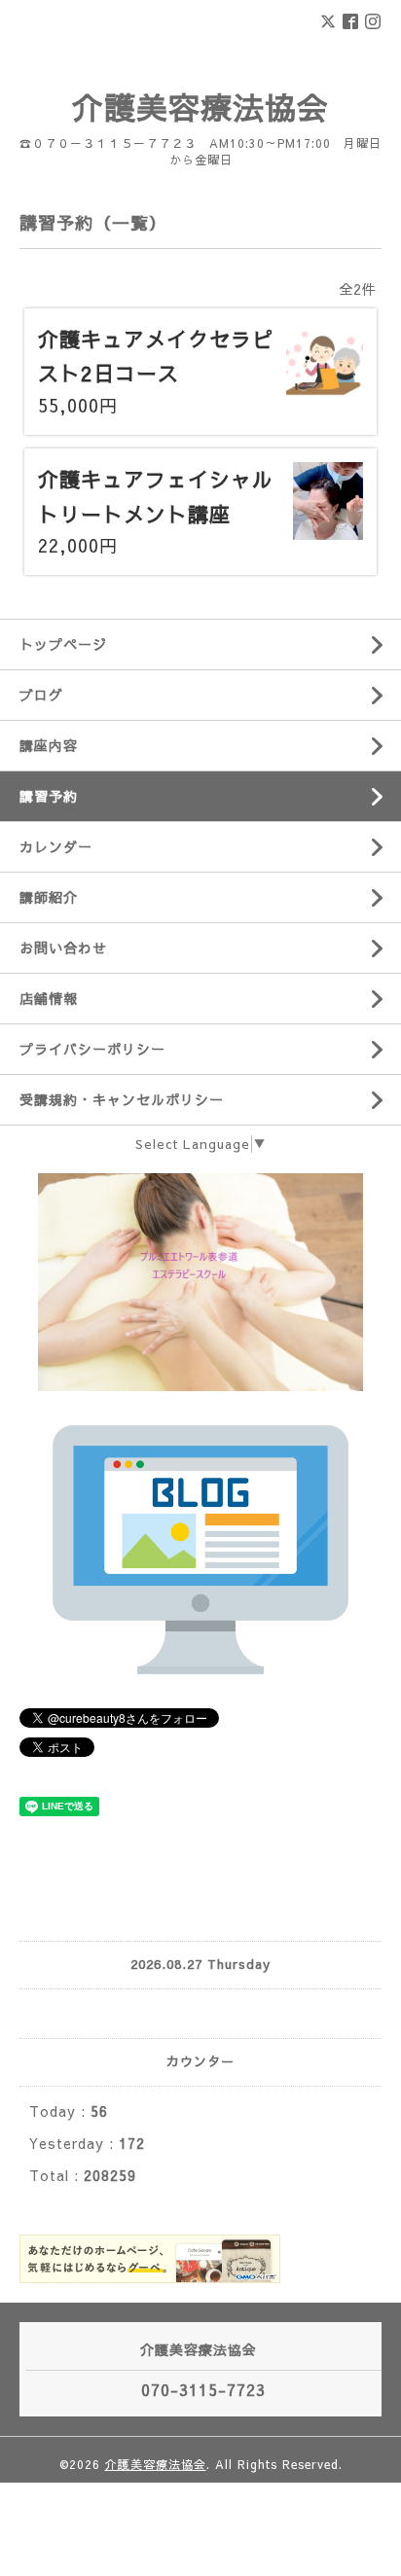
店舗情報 (49, 998)
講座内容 (49, 745)
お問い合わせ (63, 948)
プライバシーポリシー (92, 1049)
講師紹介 (49, 897)
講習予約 (49, 796)
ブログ (41, 695)
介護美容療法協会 (200, 107)
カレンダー (56, 846)
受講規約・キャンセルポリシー (122, 1099)
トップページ (63, 644)
